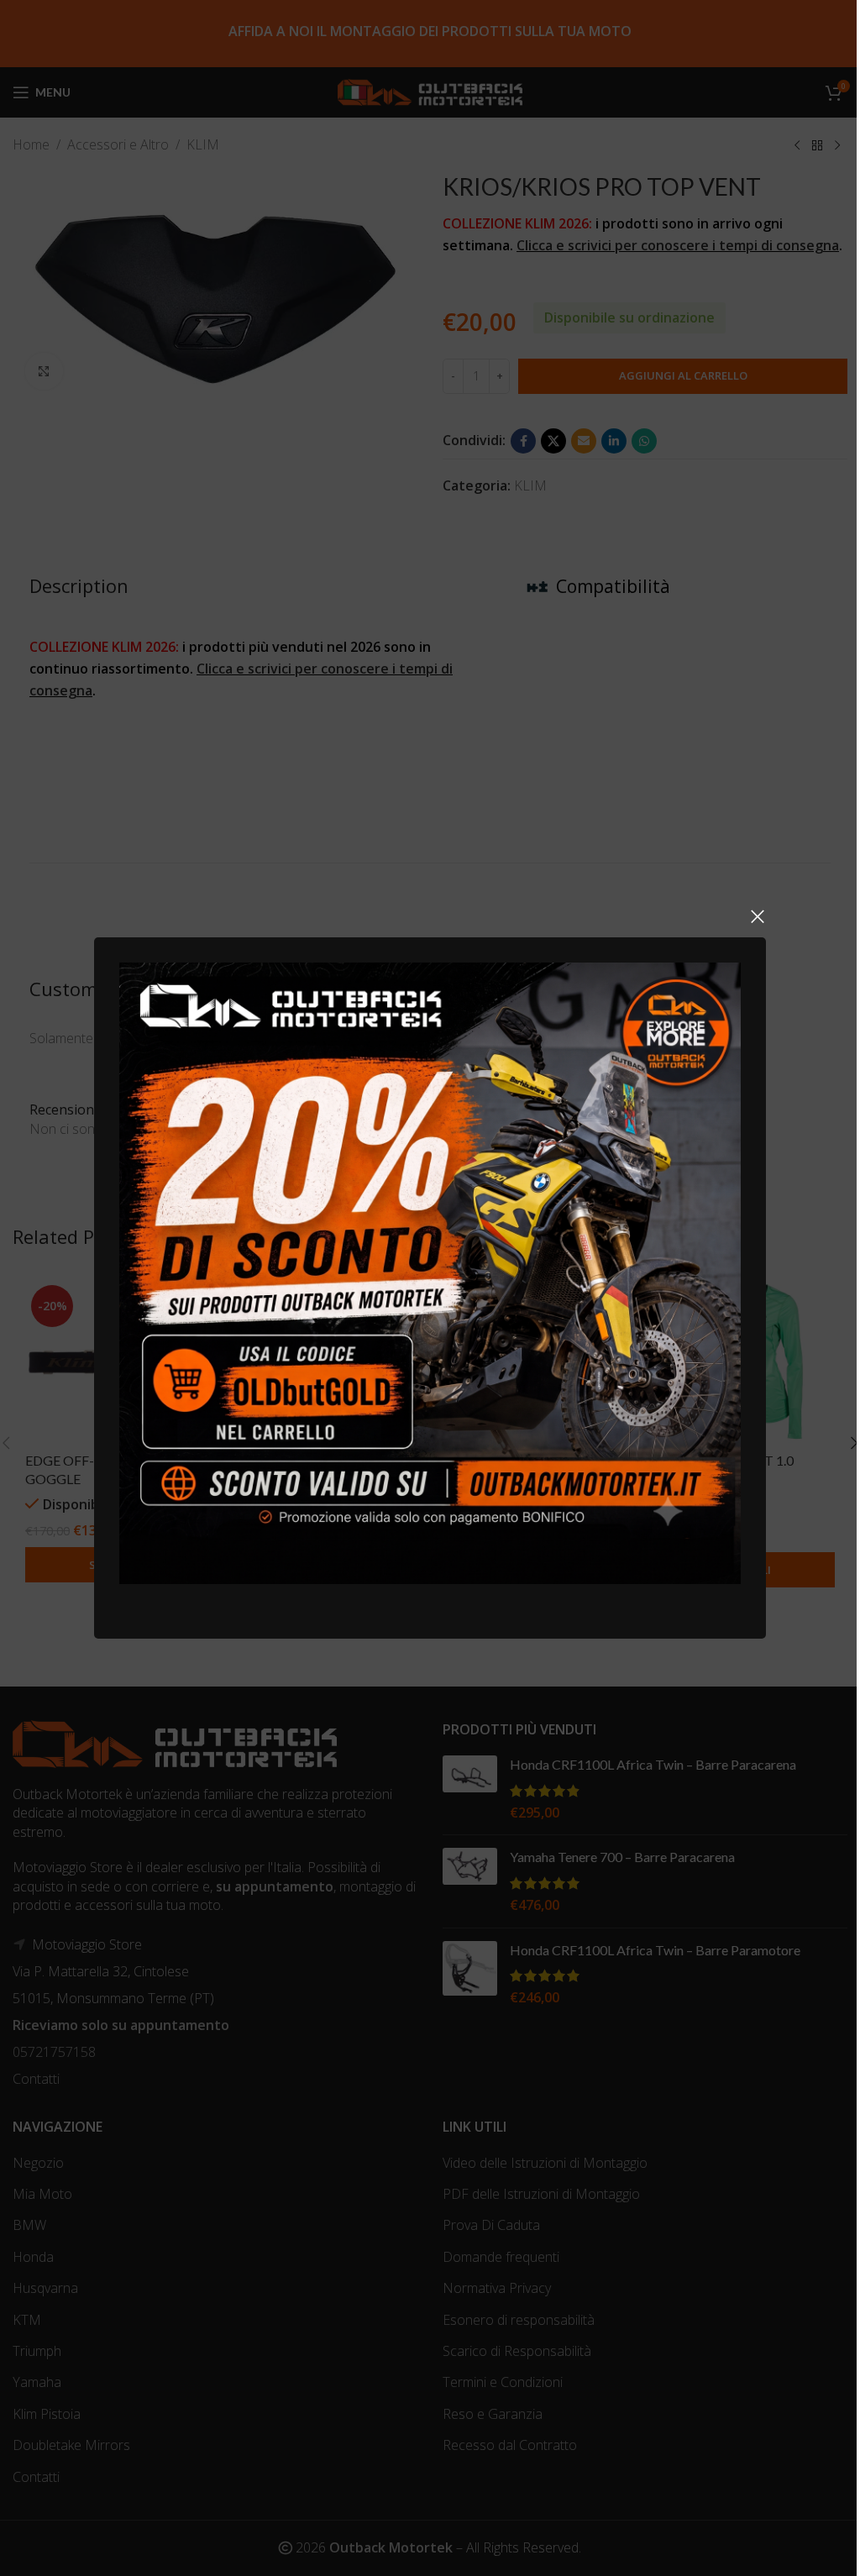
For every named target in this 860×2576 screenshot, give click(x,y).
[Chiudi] (758, 916)
